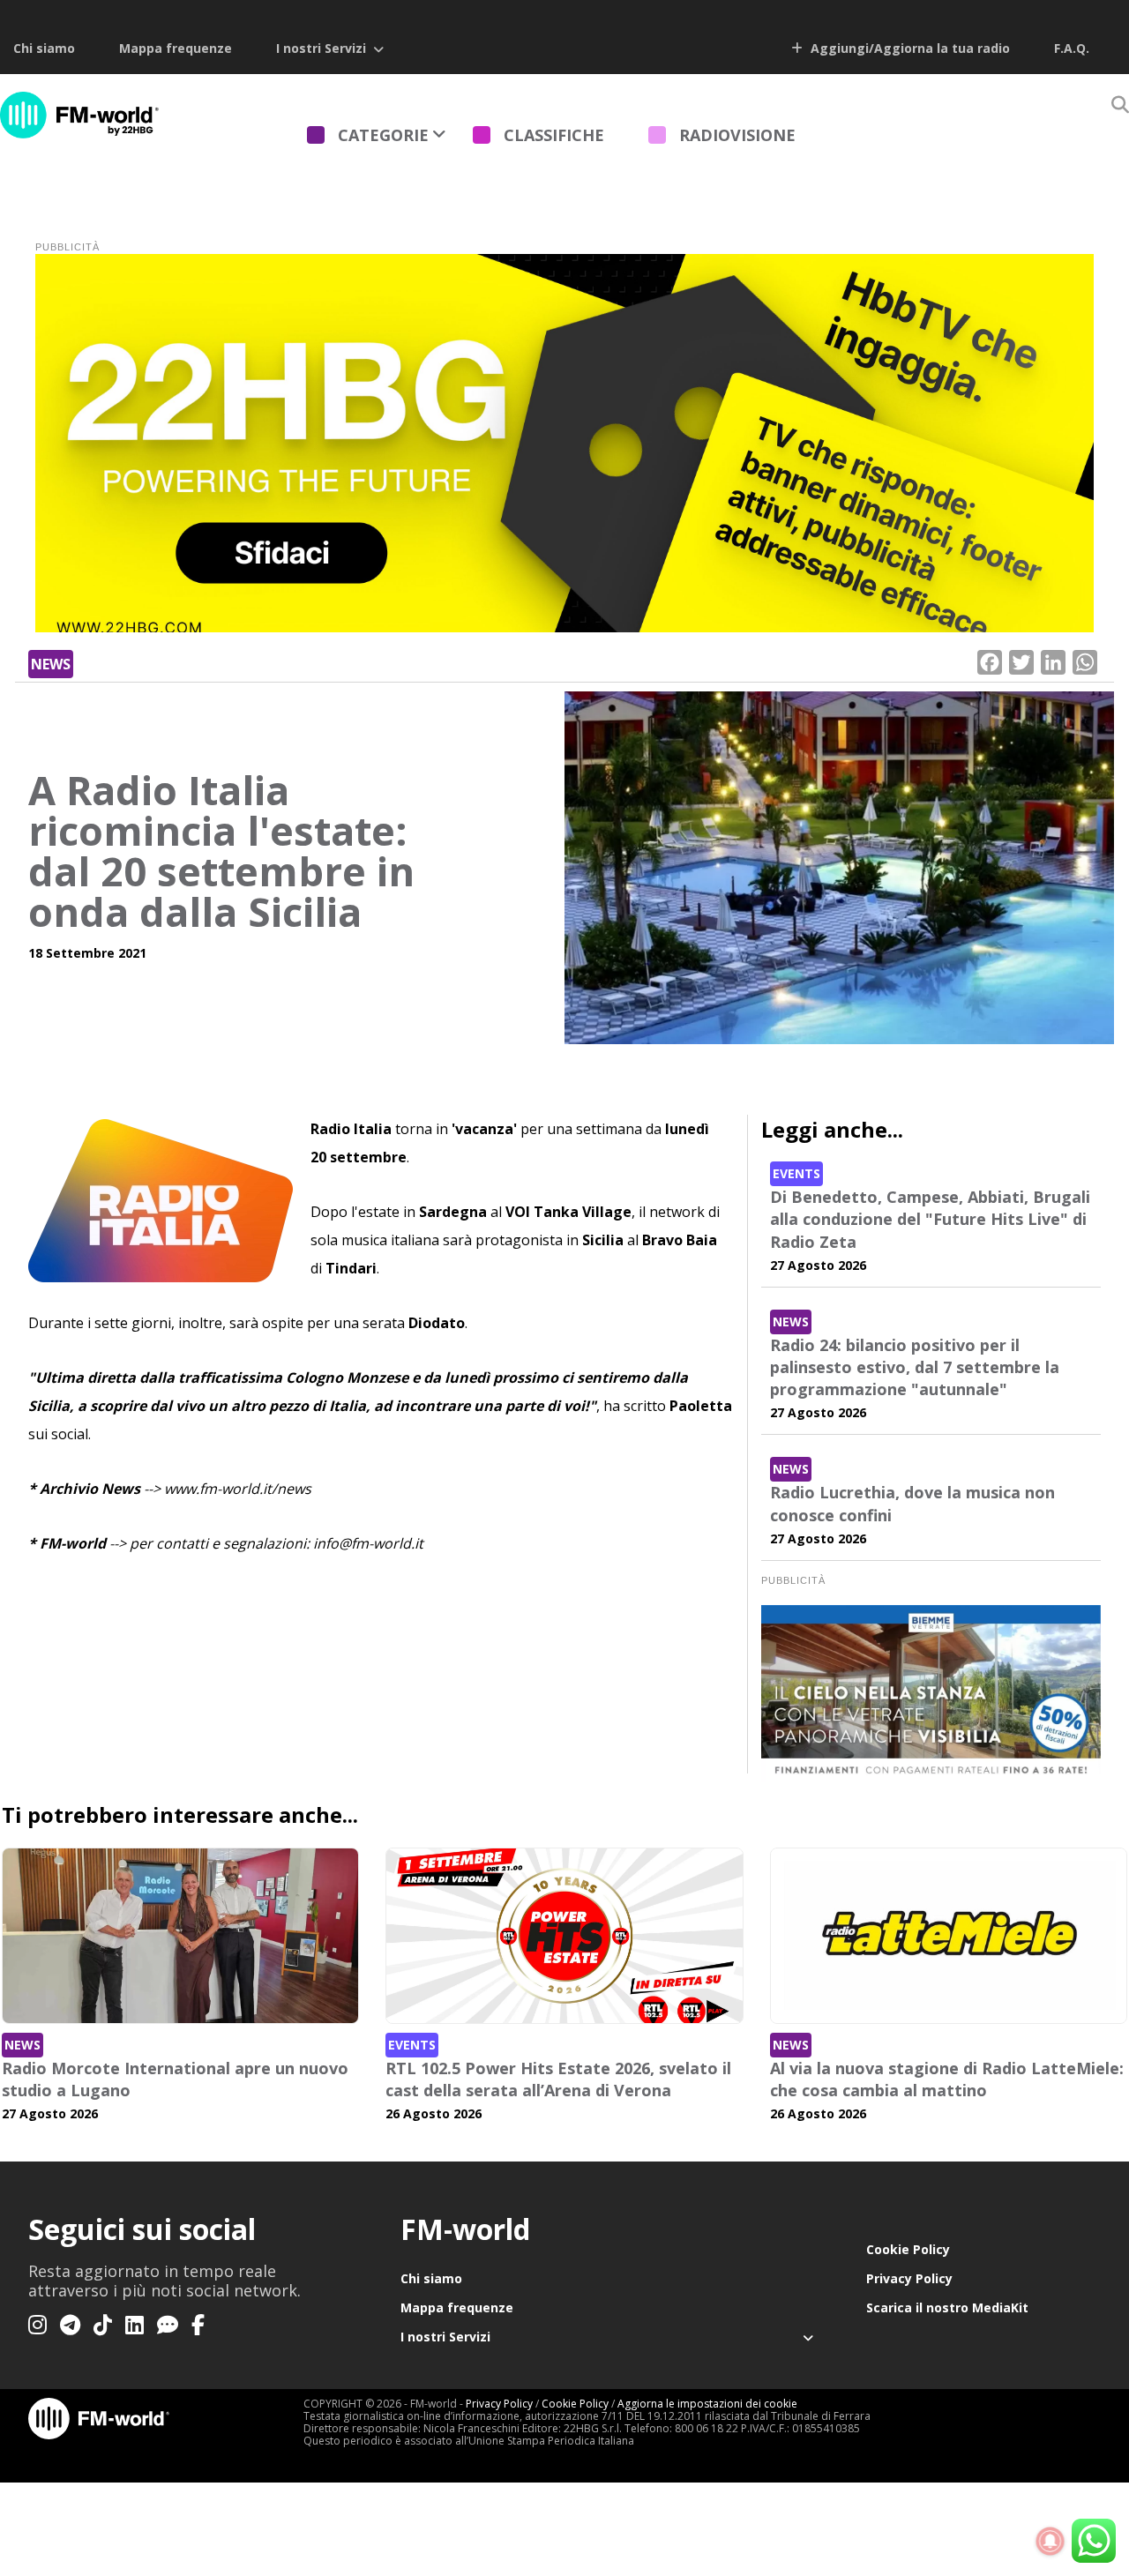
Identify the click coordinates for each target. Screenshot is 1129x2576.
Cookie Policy (908, 2249)
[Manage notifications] (1050, 2542)
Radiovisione (737, 135)
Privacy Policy (909, 2278)
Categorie (383, 135)
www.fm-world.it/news (238, 1489)
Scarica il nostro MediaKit (947, 2307)
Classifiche (554, 135)
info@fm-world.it (368, 1543)
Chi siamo (44, 48)
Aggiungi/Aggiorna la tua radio (908, 48)
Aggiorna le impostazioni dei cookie (707, 2404)
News (51, 664)
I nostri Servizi (321, 48)
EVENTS (796, 1173)
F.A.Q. (1072, 48)
